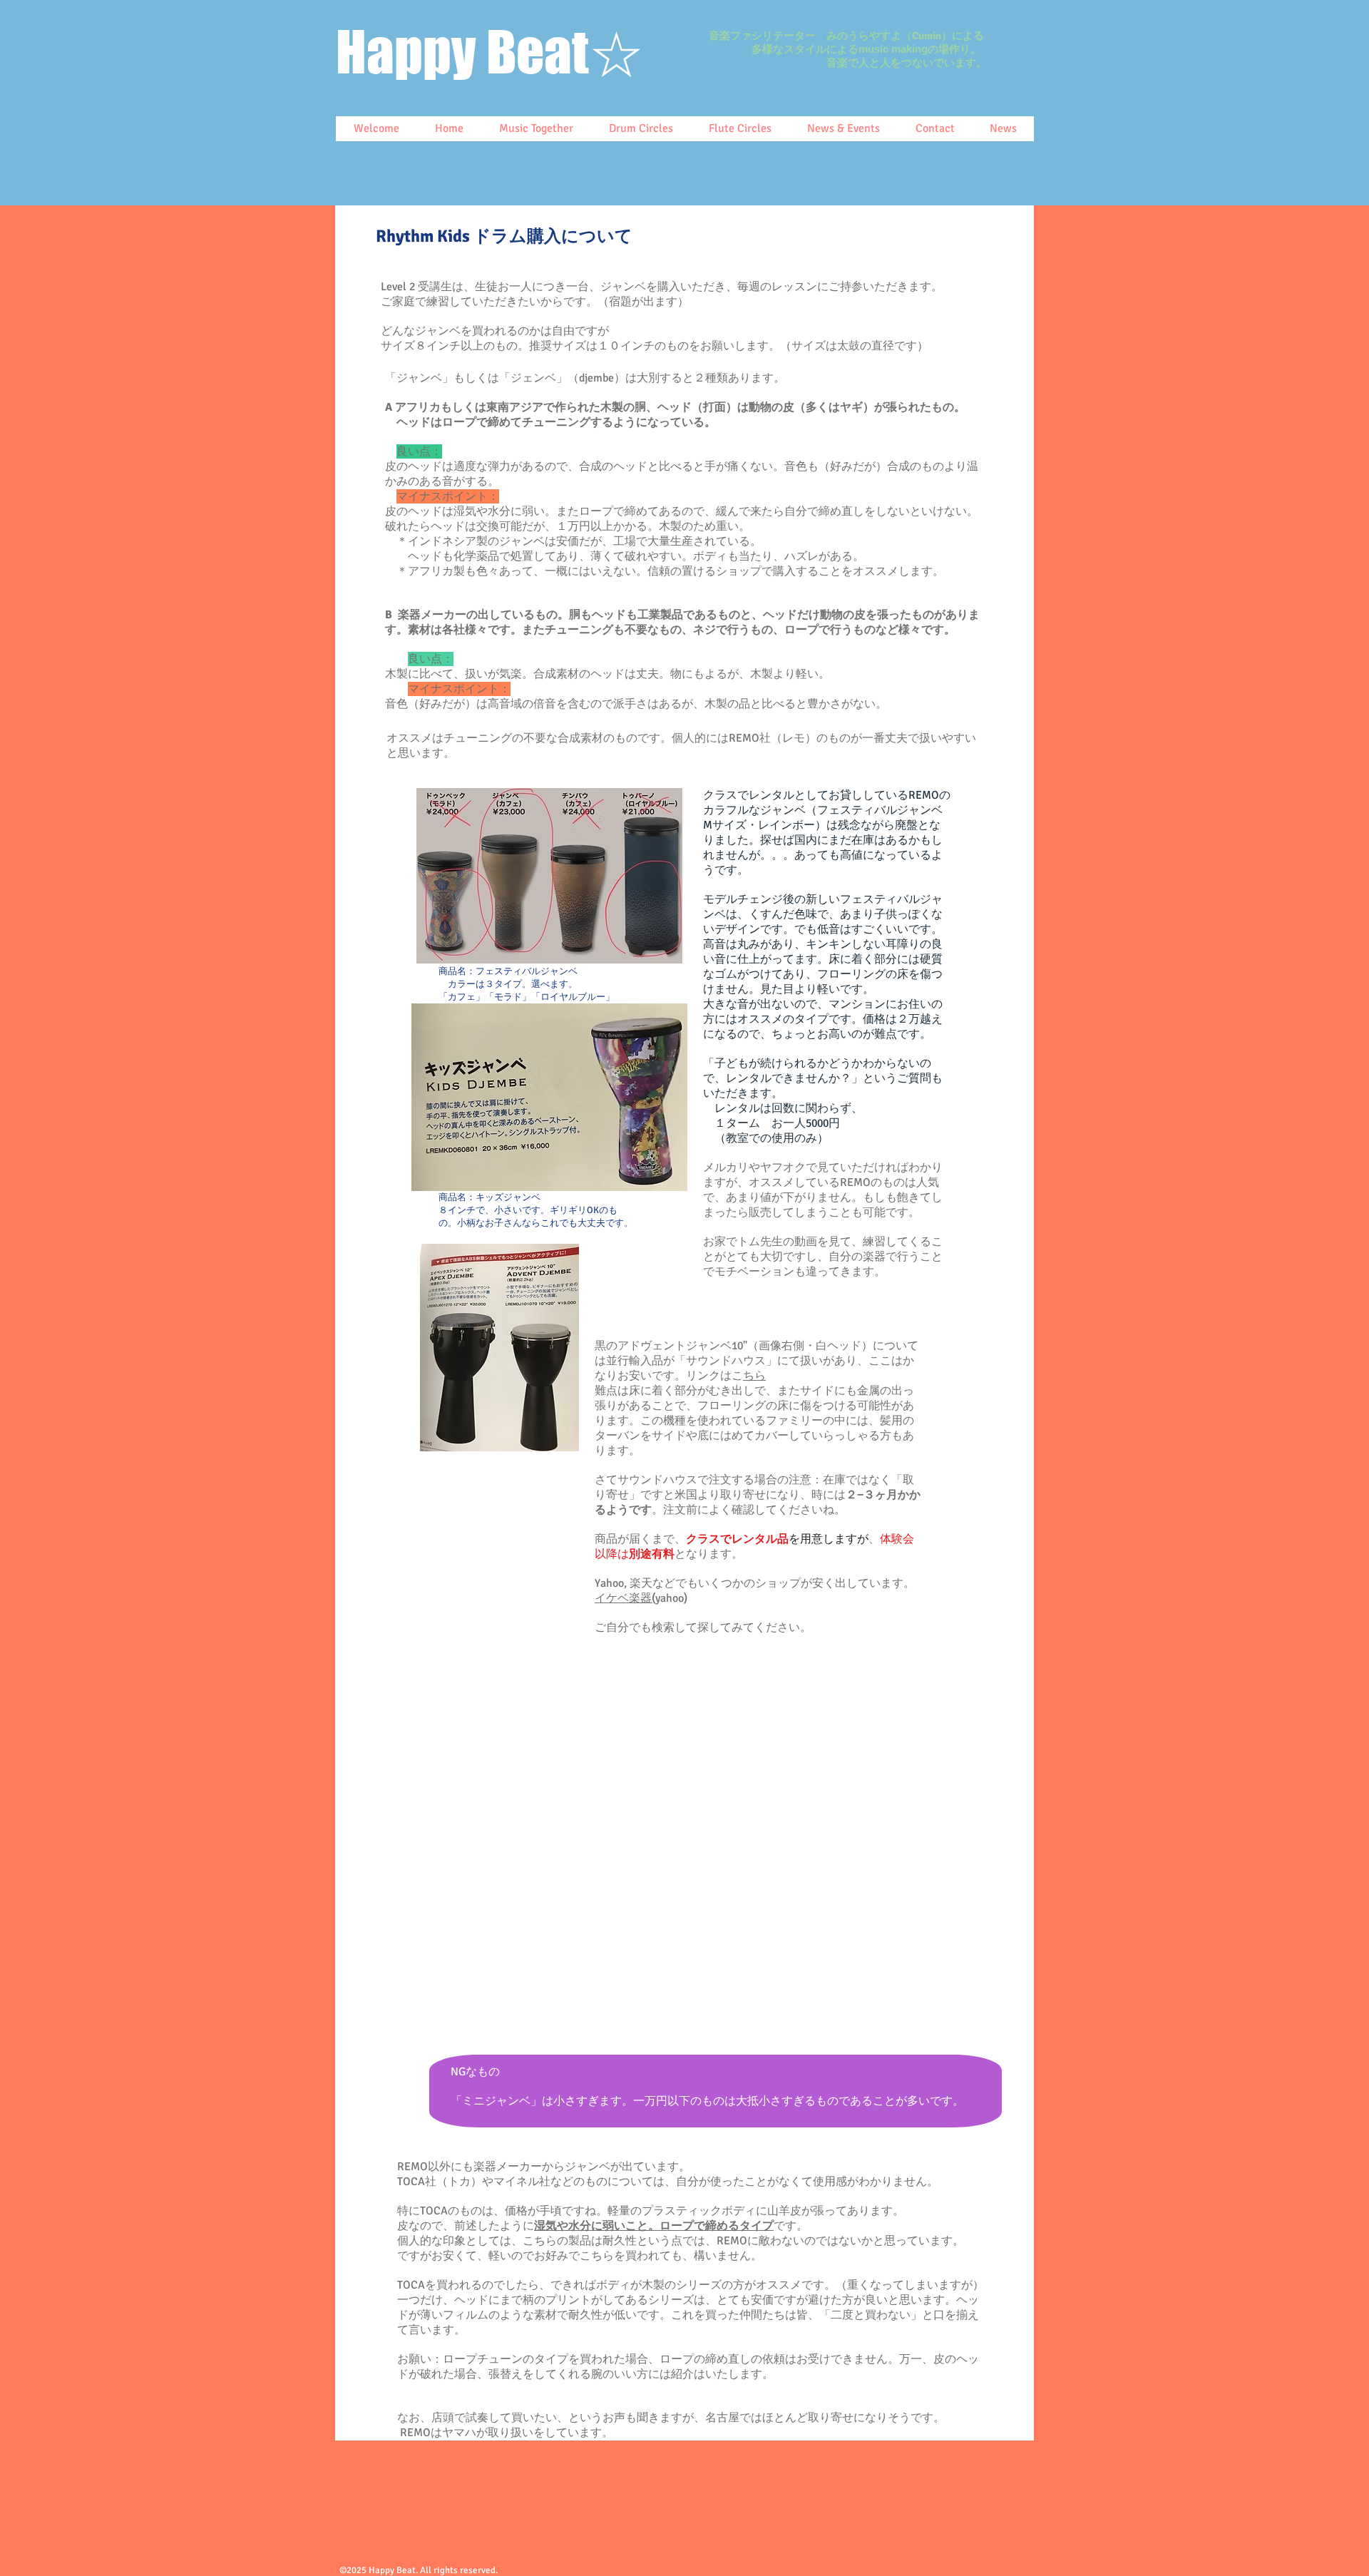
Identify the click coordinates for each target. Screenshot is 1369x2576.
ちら (754, 1376)
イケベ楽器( (625, 1598)
